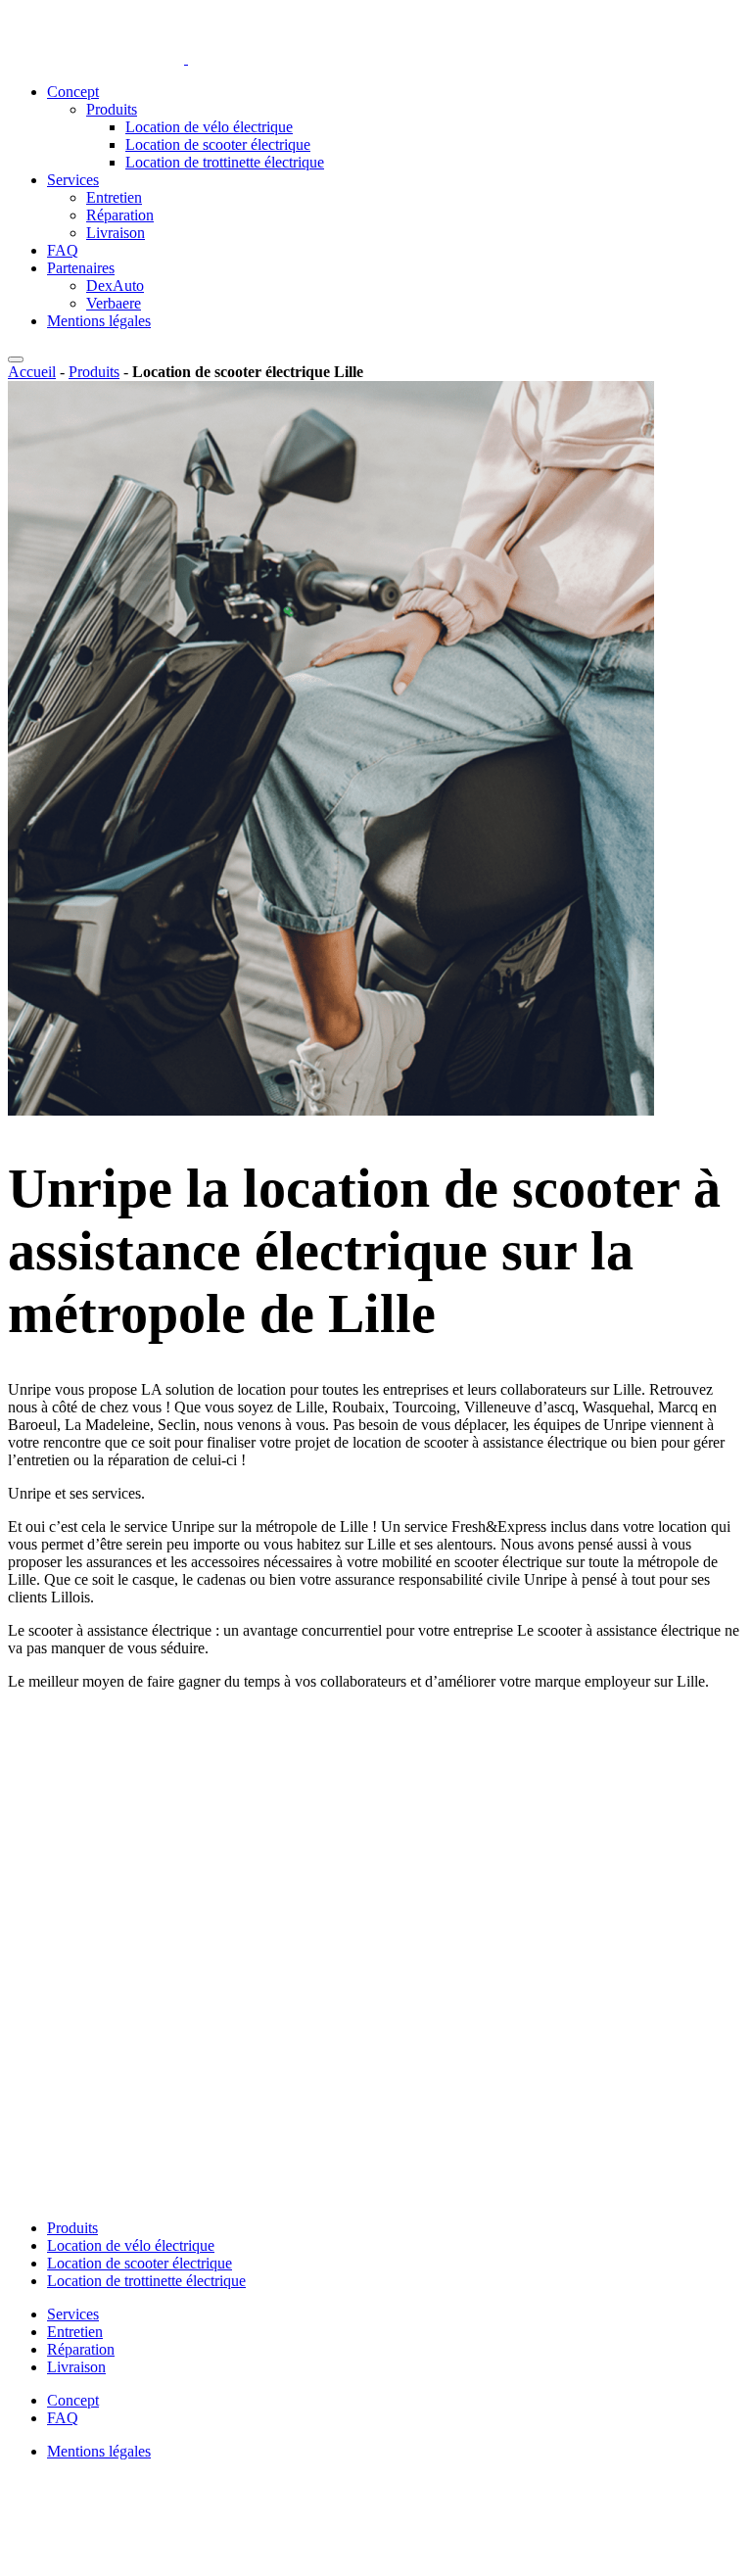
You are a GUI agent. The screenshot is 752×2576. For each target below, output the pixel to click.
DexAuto (115, 286)
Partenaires (81, 268)
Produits (112, 109)
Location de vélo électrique (209, 127)
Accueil (32, 372)
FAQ (63, 250)
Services (73, 180)
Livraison (116, 233)
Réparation (120, 215)
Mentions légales (99, 321)
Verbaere (114, 303)
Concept (73, 92)
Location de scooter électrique (218, 144)
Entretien (114, 197)
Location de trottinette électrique (225, 162)
